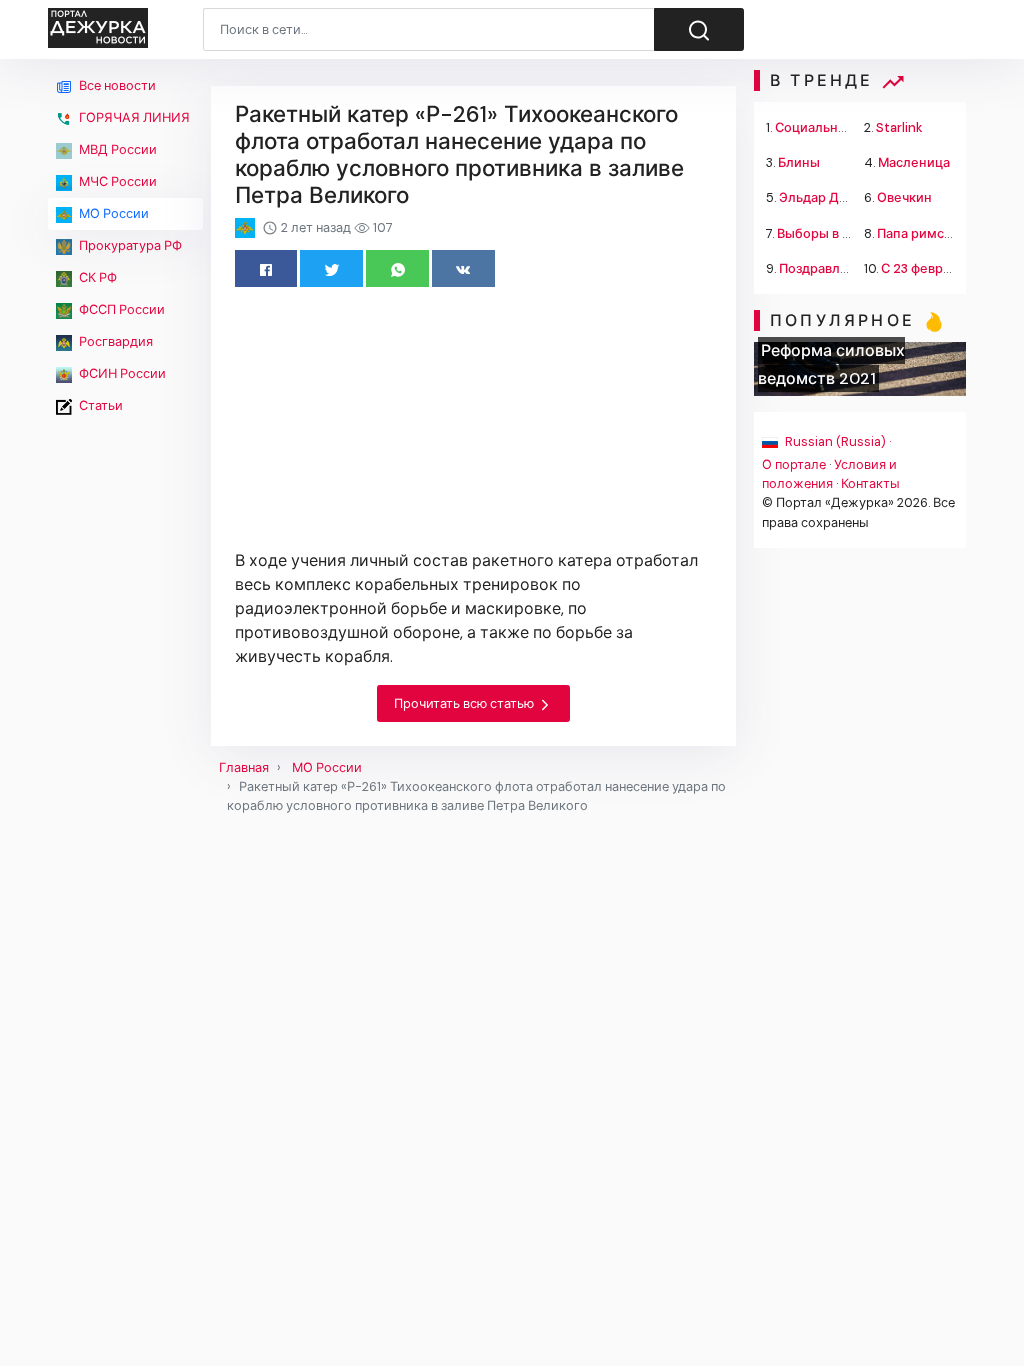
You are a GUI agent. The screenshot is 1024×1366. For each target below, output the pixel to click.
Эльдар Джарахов (836, 197)
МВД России (116, 149)
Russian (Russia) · (836, 441)
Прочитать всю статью (465, 703)
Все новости (116, 85)
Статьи (99, 405)
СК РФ (96, 277)
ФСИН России (121, 373)
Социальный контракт (846, 127)
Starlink (899, 127)
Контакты (870, 483)
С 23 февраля (923, 268)
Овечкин (904, 197)
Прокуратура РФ (129, 245)
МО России (112, 213)
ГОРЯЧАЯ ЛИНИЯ (133, 117)
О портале (794, 464)
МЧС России (116, 181)
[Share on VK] (463, 268)
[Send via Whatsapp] (397, 268)
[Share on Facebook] (266, 268)
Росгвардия (114, 341)
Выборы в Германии (841, 233)
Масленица (914, 162)
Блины (799, 162)
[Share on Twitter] (331, 268)
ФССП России (120, 309)
